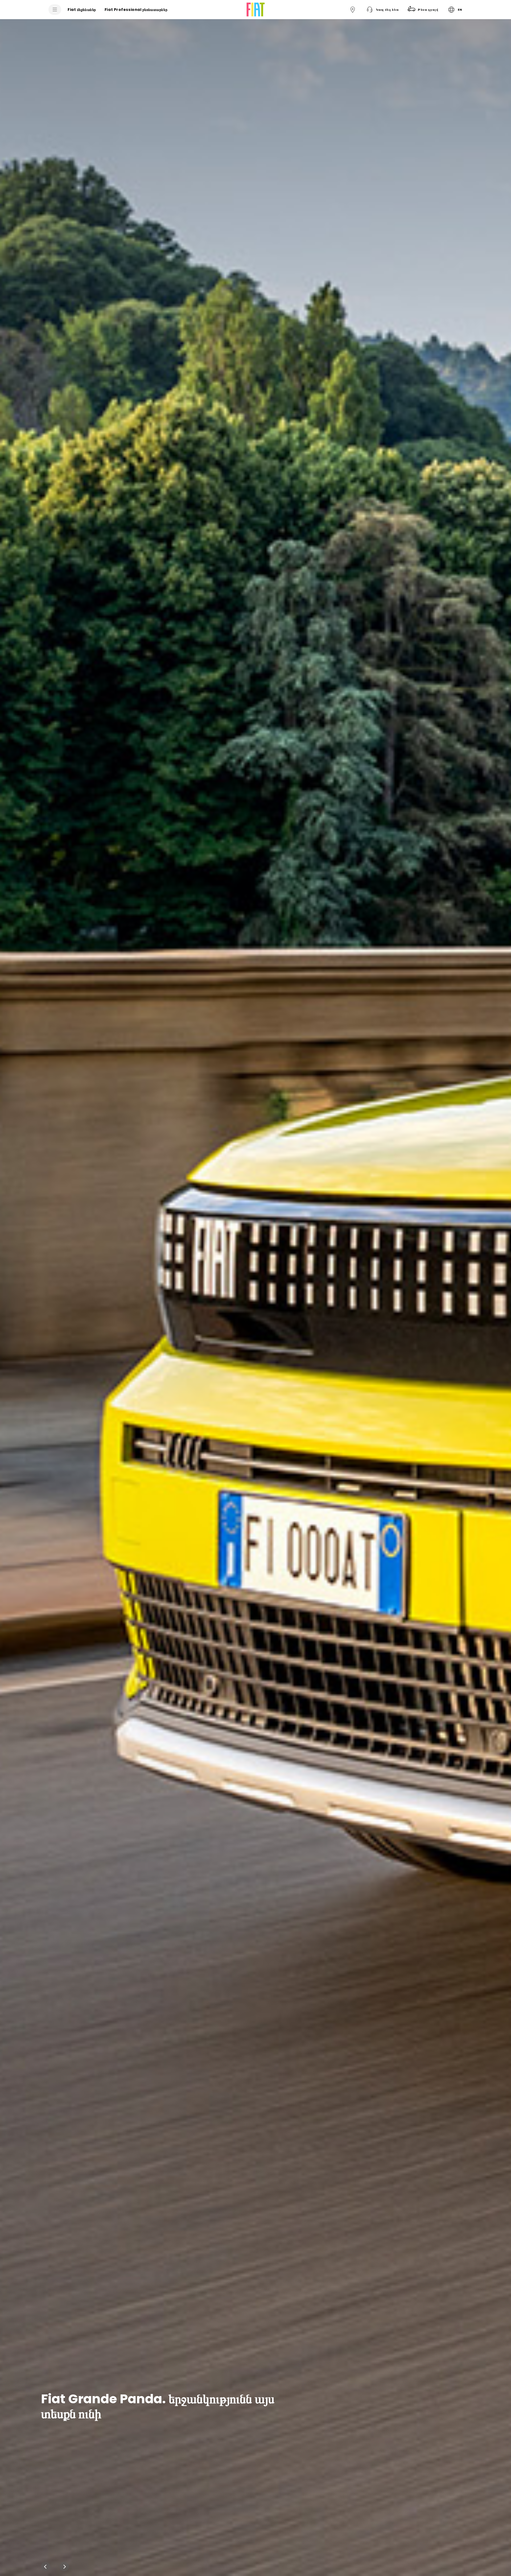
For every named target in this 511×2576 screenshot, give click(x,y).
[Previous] (46, 2567)
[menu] (55, 10)
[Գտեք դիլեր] (353, 10)
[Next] (64, 2567)
